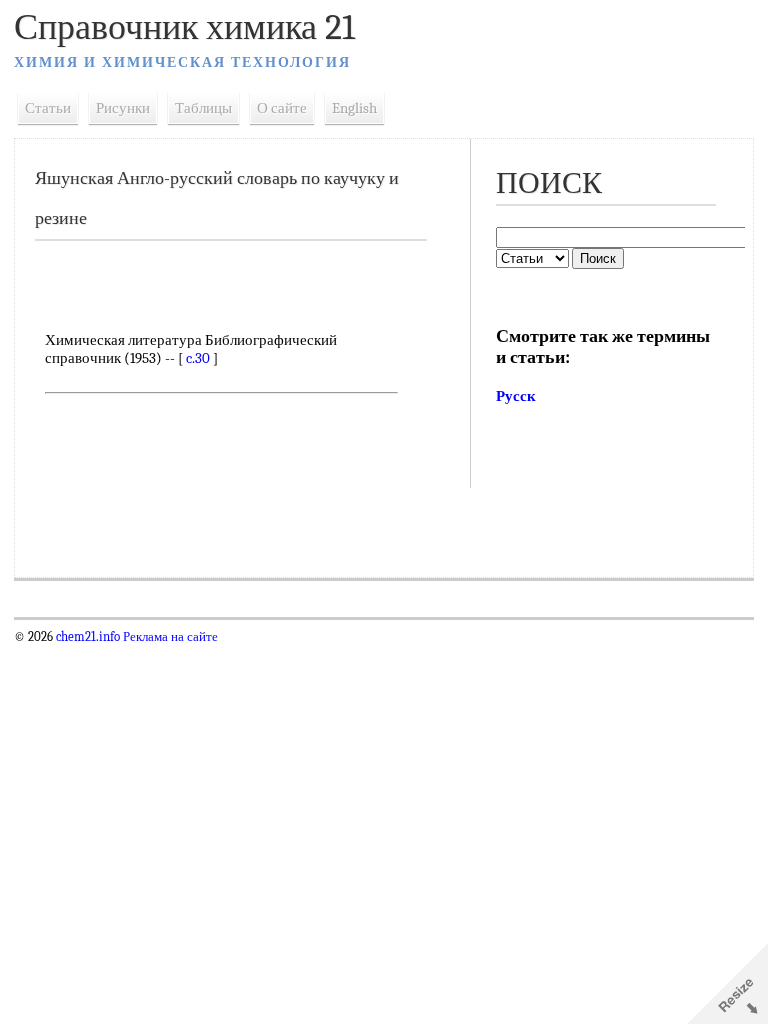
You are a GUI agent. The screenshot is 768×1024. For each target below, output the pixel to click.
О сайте (282, 108)
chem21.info (88, 637)
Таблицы (203, 108)
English (354, 108)
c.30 (198, 358)
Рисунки (123, 108)
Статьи (48, 108)
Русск (516, 396)
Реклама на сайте (169, 637)
